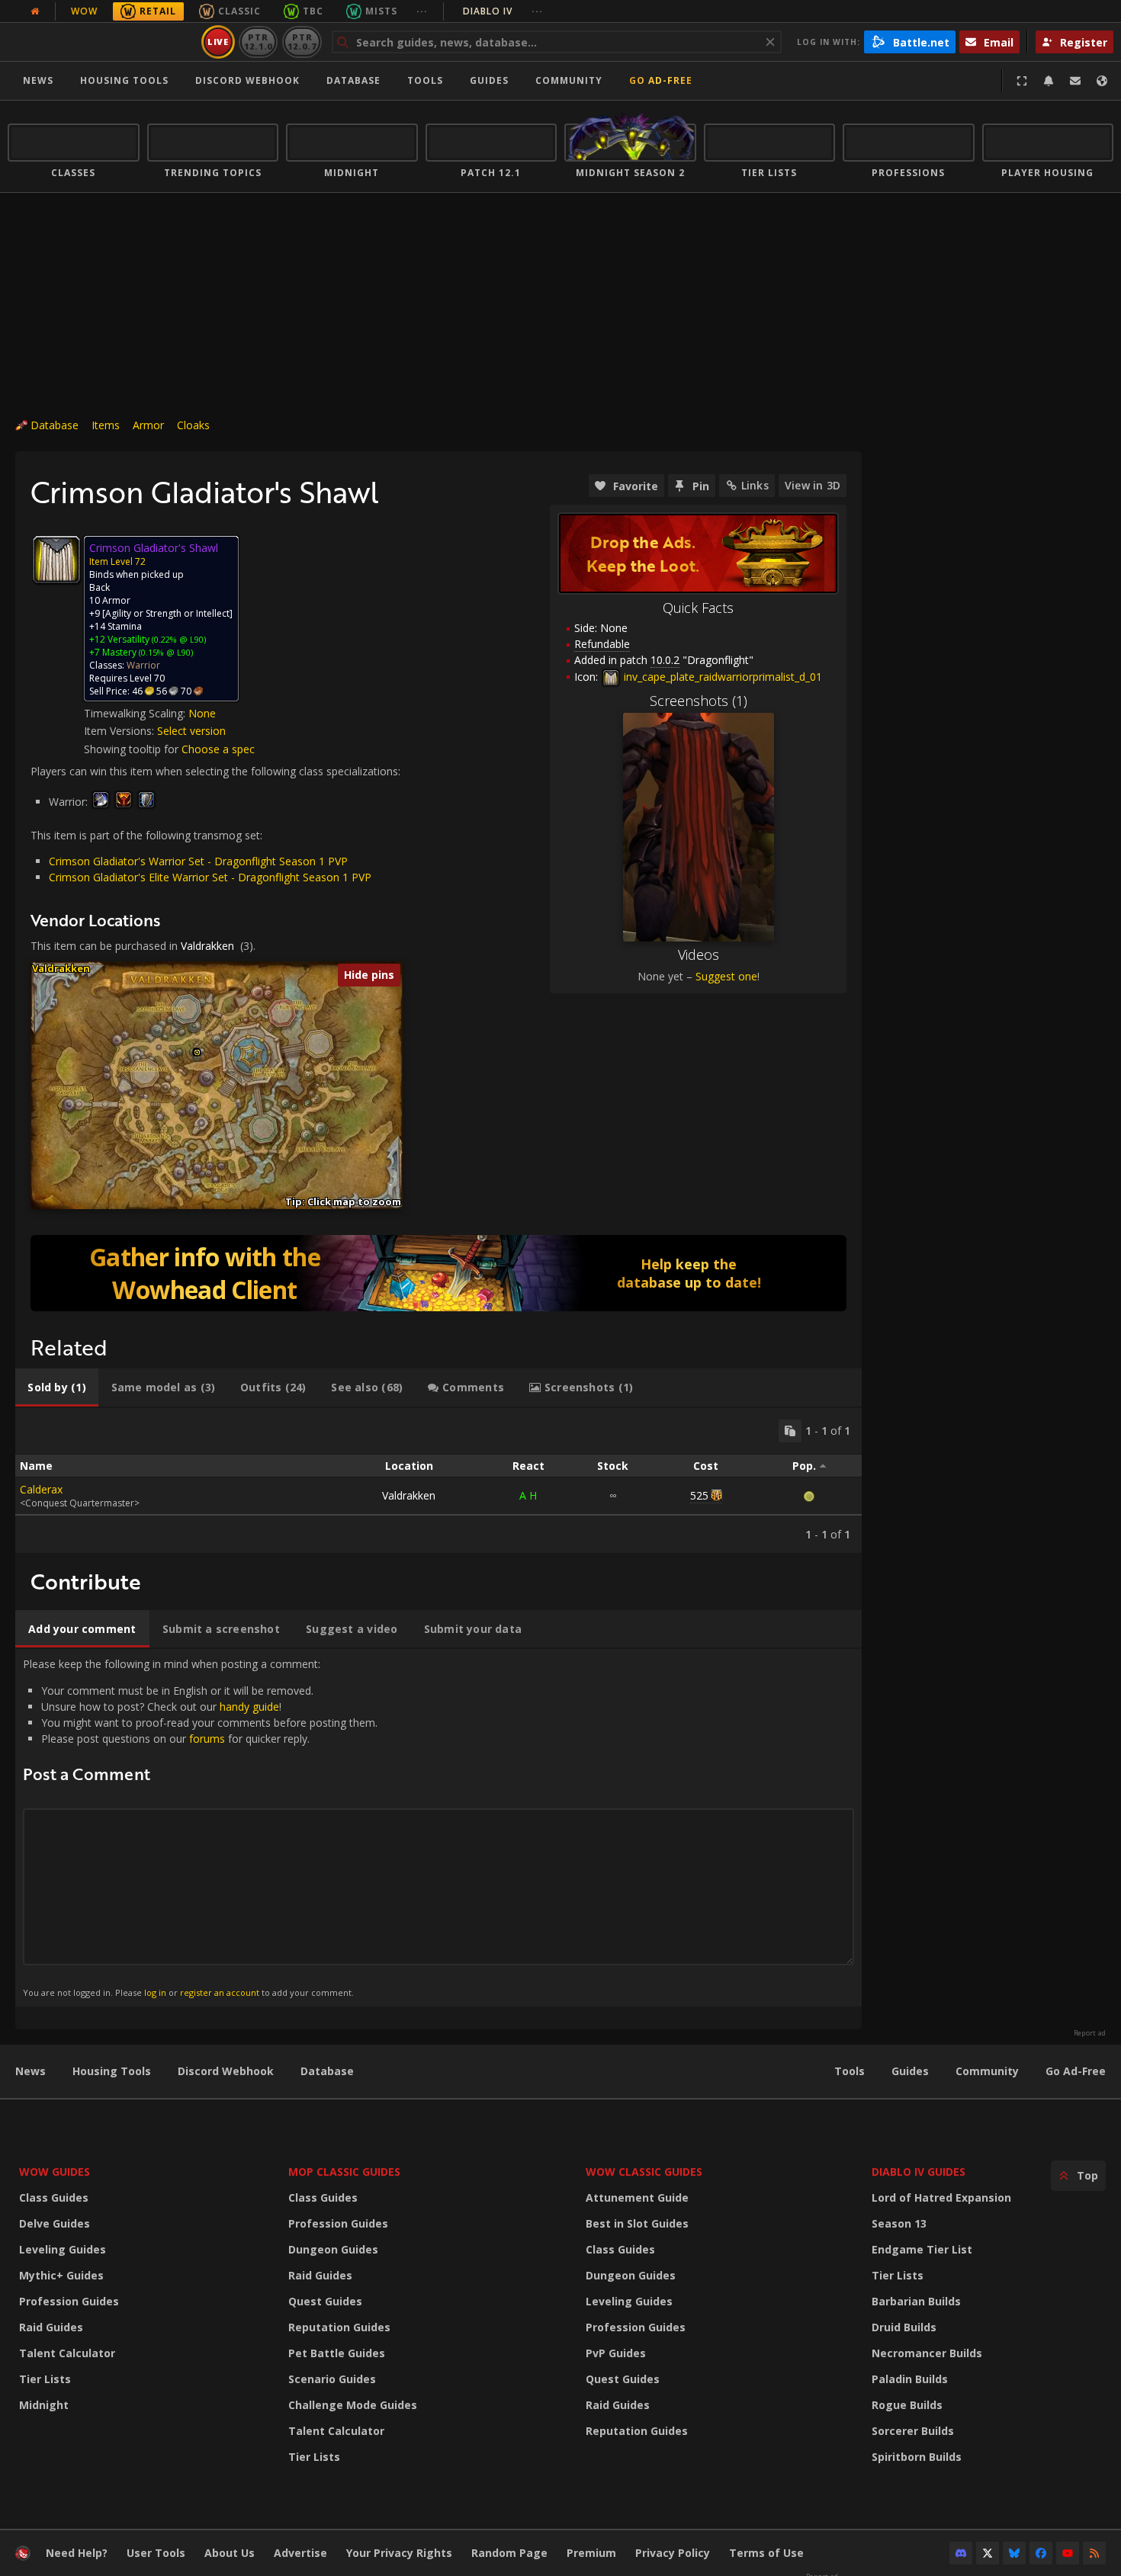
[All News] (35, 11)
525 (699, 1495)
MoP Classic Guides (344, 2172)
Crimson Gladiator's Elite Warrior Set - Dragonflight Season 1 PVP (210, 877)
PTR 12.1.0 (258, 42)
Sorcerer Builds (913, 2431)
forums (207, 1739)
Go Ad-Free (661, 80)
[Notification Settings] (1049, 81)
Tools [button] (425, 80)
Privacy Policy (673, 2553)
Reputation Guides (339, 2327)
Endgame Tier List (922, 2249)
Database (353, 80)
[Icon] (56, 560)
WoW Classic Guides (644, 2172)
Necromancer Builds (927, 2353)
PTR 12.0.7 (302, 42)
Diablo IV (503, 11)
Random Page (509, 2553)
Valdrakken (207, 946)
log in (155, 1992)
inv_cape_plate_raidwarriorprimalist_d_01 (721, 677)
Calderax (41, 1489)
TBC (313, 11)
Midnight (44, 2405)
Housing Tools (112, 2071)
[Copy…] (790, 1431)
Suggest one (726, 976)
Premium (591, 2553)
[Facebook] (1041, 2553)
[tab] (57, 1387)
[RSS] (1094, 2553)
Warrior (143, 665)
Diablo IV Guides (919, 2172)
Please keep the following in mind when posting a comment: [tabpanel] (200, 1827)
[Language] (1102, 81)
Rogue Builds (907, 2405)
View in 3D (813, 485)
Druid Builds (904, 2327)
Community (569, 80)
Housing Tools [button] (124, 80)
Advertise (300, 2553)
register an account (220, 1992)
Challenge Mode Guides (353, 2405)
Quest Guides (325, 2301)
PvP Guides (616, 2353)
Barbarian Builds (916, 2301)
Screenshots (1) (699, 701)
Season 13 (899, 2223)
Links (755, 485)
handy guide (249, 1707)
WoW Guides (55, 2172)
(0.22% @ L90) (178, 639)
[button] (197, 1052)
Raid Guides (51, 2327)
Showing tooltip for (133, 749)
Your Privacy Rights (399, 2553)
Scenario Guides (332, 2379)
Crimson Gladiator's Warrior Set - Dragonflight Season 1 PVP (198, 861)
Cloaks (193, 425)
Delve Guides (55, 2223)
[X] (988, 2553)
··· (422, 11)
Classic (239, 11)
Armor (148, 425)
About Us (230, 2553)
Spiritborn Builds (917, 2457)
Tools (850, 2071)
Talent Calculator (67, 2353)
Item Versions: (120, 731)
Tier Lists (45, 2379)
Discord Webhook (247, 80)
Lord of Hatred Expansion (941, 2197)
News (38, 80)
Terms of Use (766, 2553)
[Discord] (961, 2553)
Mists (381, 11)
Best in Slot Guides (637, 2223)
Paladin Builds (910, 2379)
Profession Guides (69, 2301)
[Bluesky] (1014, 2553)
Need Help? (77, 2553)
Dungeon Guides (333, 2249)
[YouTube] (1068, 2553)
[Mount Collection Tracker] (438, 1273)
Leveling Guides (63, 2249)
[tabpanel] (438, 1480)
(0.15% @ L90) (165, 652)
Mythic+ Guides (61, 2275)
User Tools (156, 2553)
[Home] (102, 42)
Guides (489, 80)
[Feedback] (1075, 81)
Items (106, 425)
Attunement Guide (637, 2197)
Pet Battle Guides (337, 2353)
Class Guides (54, 2197)
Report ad (1090, 2033)
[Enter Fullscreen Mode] (1022, 81)
